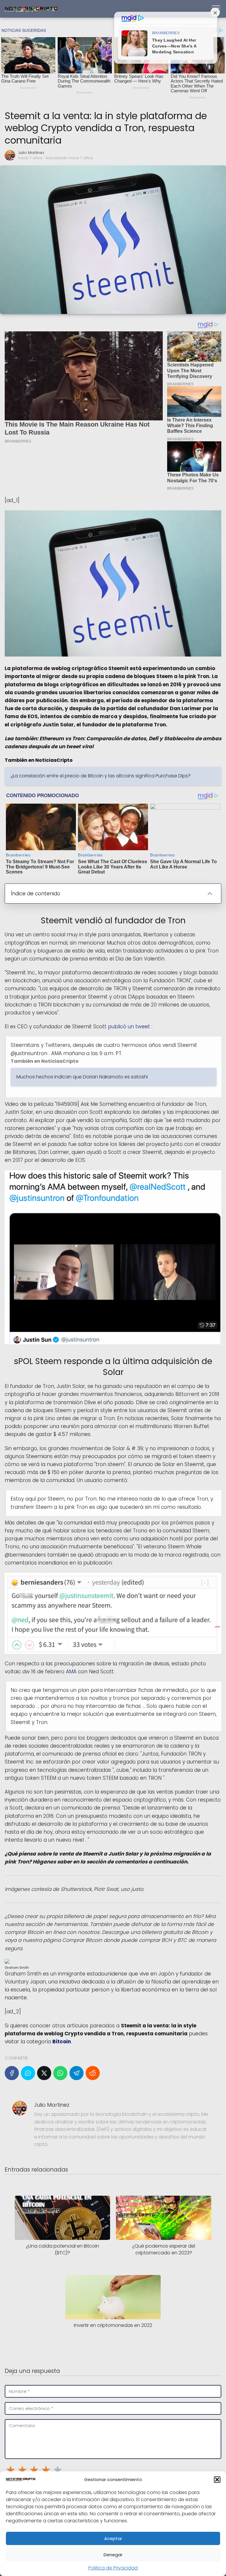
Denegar (113, 2555)
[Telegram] (77, 2073)
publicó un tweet (130, 1027)
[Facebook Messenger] (28, 2073)
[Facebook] (12, 2073)
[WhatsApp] (60, 2073)
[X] (44, 2073)
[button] (217, 2480)
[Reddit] (93, 2073)
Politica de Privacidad (113, 2568)
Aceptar (113, 2538)
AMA (72, 1672)
